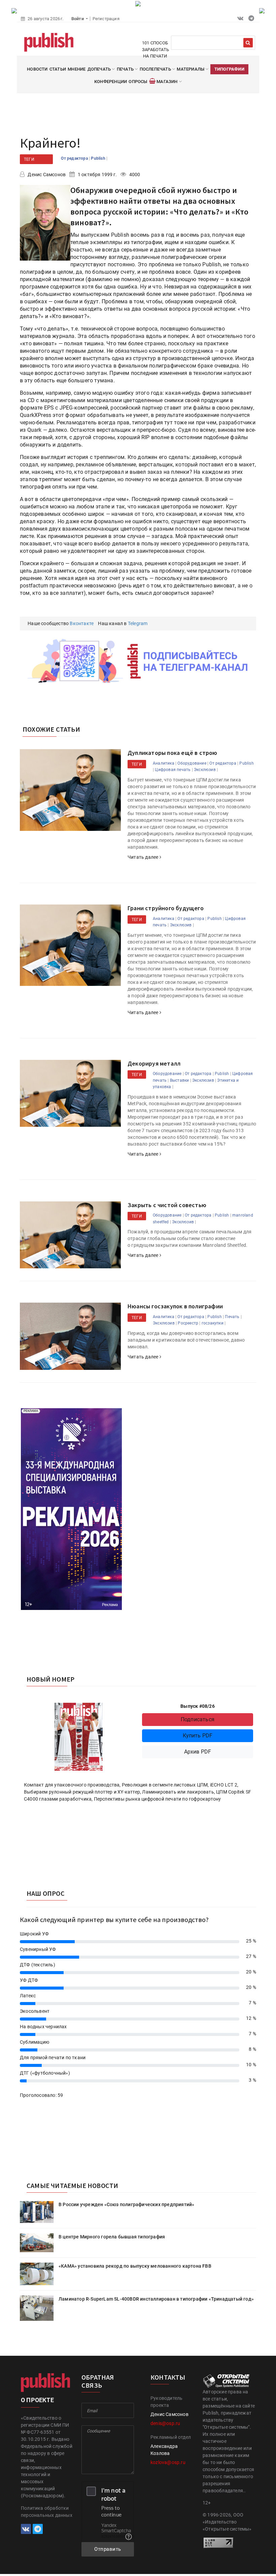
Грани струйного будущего (166, 908)
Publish (99, 158)
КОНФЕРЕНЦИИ (111, 82)
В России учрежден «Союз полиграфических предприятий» (126, 2204)
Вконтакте (82, 623)
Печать (232, 1317)
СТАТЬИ (58, 69)
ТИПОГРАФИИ (229, 69)
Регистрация (106, 19)
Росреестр (188, 1323)
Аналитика (164, 763)
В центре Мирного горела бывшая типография (112, 2237)
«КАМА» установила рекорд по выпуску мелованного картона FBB (135, 2266)
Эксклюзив (205, 770)
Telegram (138, 623)
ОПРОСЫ (138, 82)
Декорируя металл (154, 1063)
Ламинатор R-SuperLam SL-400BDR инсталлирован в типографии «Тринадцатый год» (156, 2299)
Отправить (108, 2549)
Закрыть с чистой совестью (167, 1205)
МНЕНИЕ (77, 69)
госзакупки (213, 1323)
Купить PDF (198, 1736)
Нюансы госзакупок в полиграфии (175, 1306)
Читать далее (144, 857)
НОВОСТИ (37, 69)
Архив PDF (198, 1752)
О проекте (37, 2400)
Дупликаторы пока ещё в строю (172, 753)
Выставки (180, 1080)
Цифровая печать (173, 770)
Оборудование (192, 763)
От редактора (75, 158)
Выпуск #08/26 (198, 1706)
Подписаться (198, 1719)
